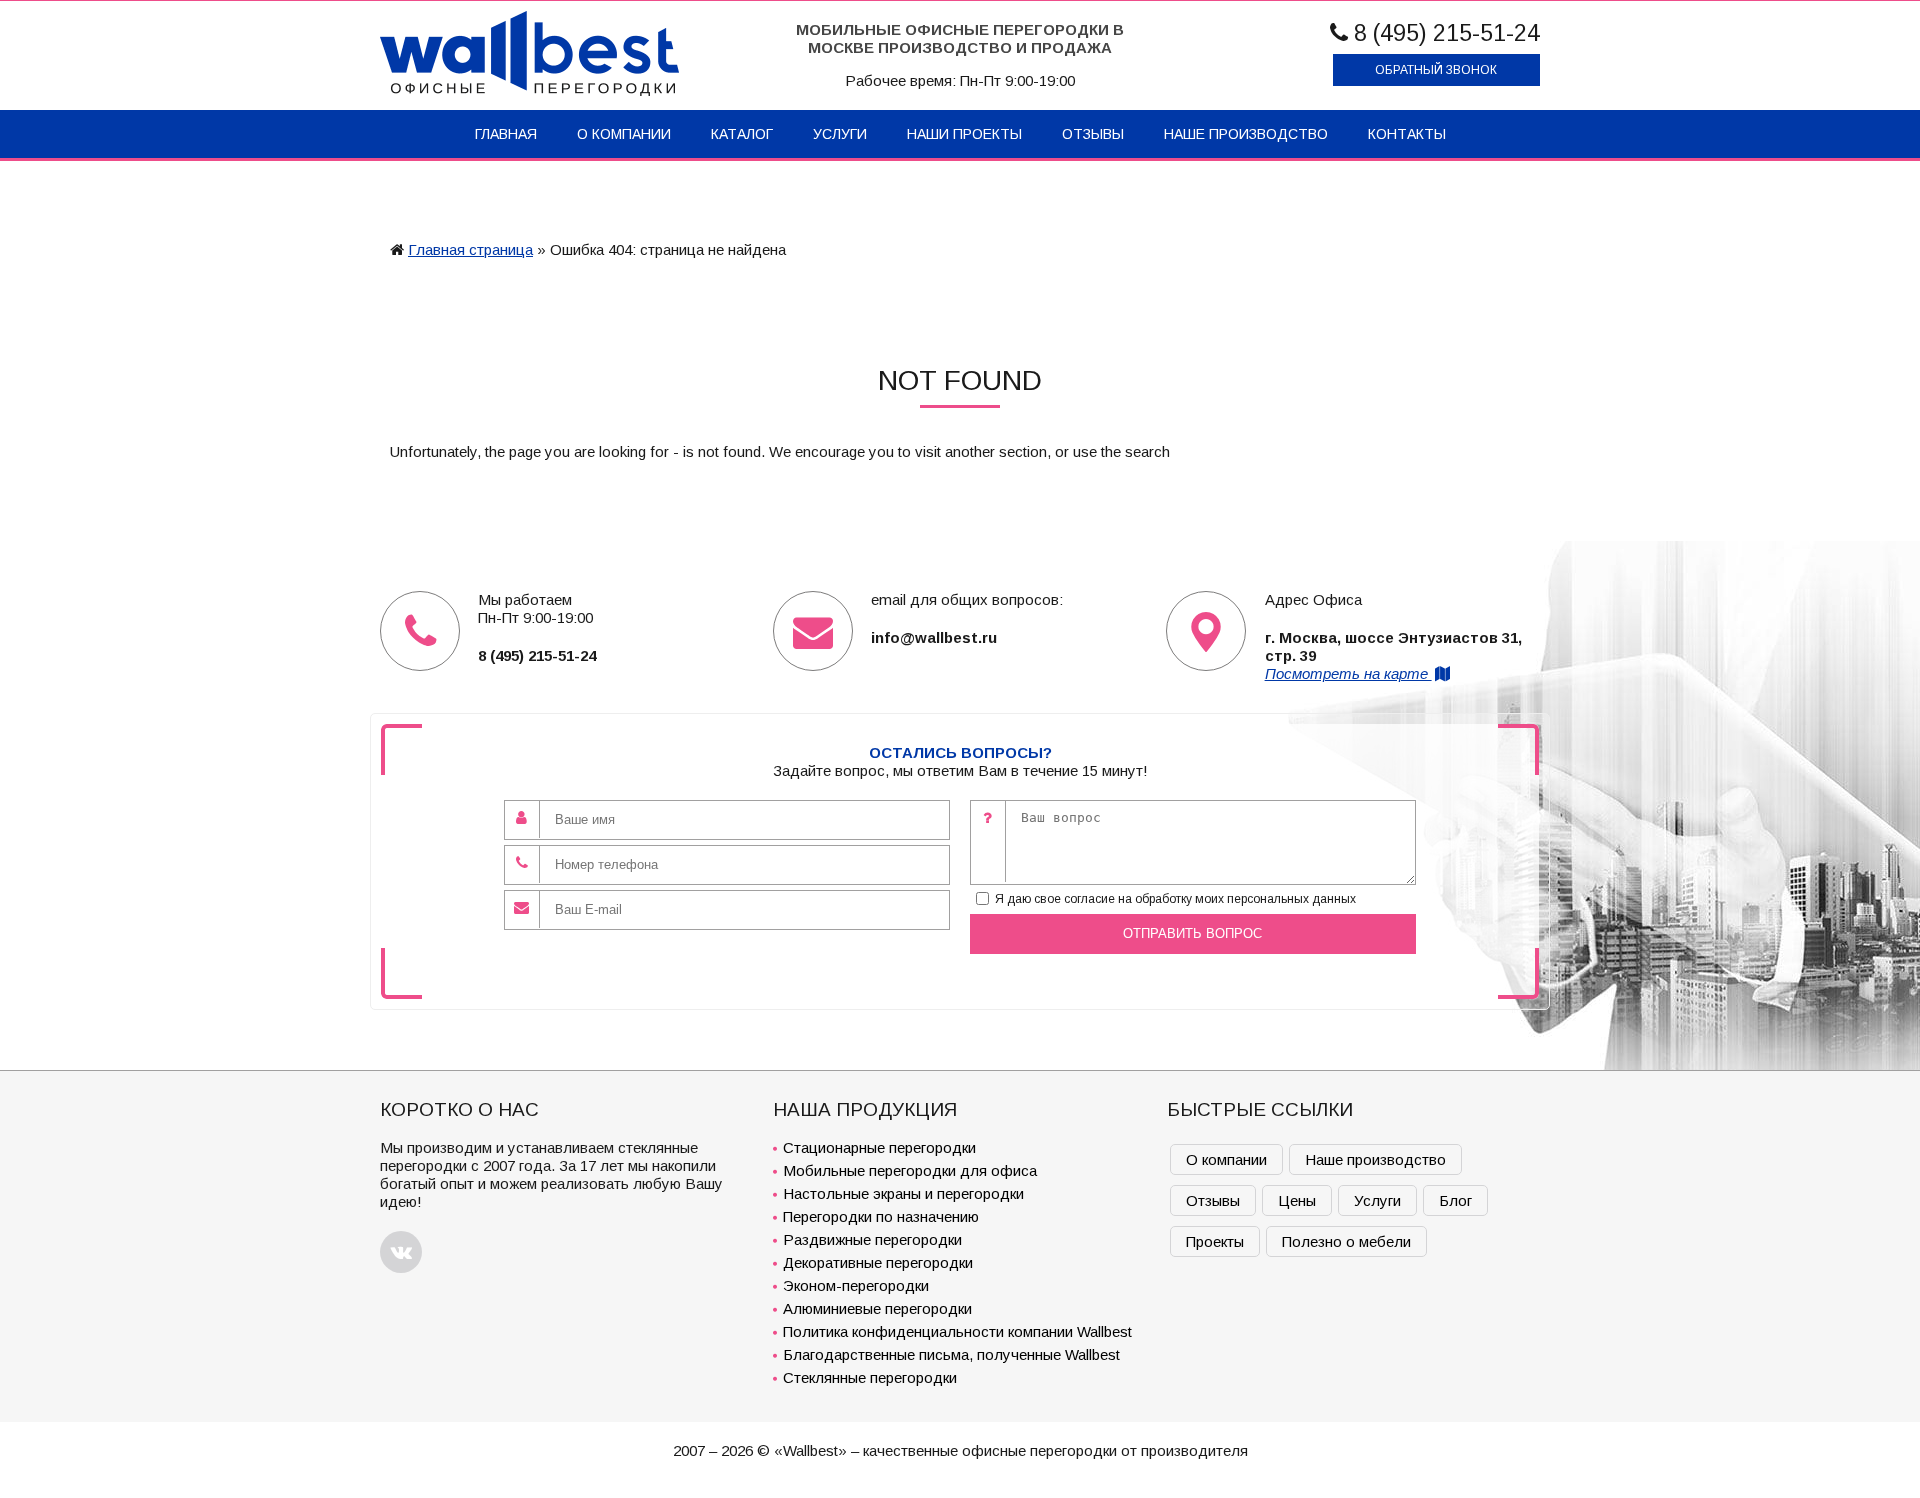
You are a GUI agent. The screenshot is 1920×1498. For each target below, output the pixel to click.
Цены (1297, 1200)
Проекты (1215, 1241)
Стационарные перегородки (879, 1147)
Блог (1455, 1200)
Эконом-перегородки (856, 1285)
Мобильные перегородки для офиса (910, 1170)
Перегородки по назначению (881, 1216)
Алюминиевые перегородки (877, 1308)
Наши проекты (964, 134)
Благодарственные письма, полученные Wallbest (951, 1354)
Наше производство (1246, 134)
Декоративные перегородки (878, 1262)
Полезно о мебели (1346, 1241)
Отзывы (1093, 134)
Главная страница (470, 249)
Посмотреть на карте (1348, 673)
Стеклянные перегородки (870, 1377)
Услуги (840, 134)
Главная (506, 134)
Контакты (1407, 134)
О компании (624, 134)
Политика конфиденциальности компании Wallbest (957, 1331)
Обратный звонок (1436, 70)
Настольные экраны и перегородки (903, 1193)
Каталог (742, 134)
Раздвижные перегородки (872, 1239)
